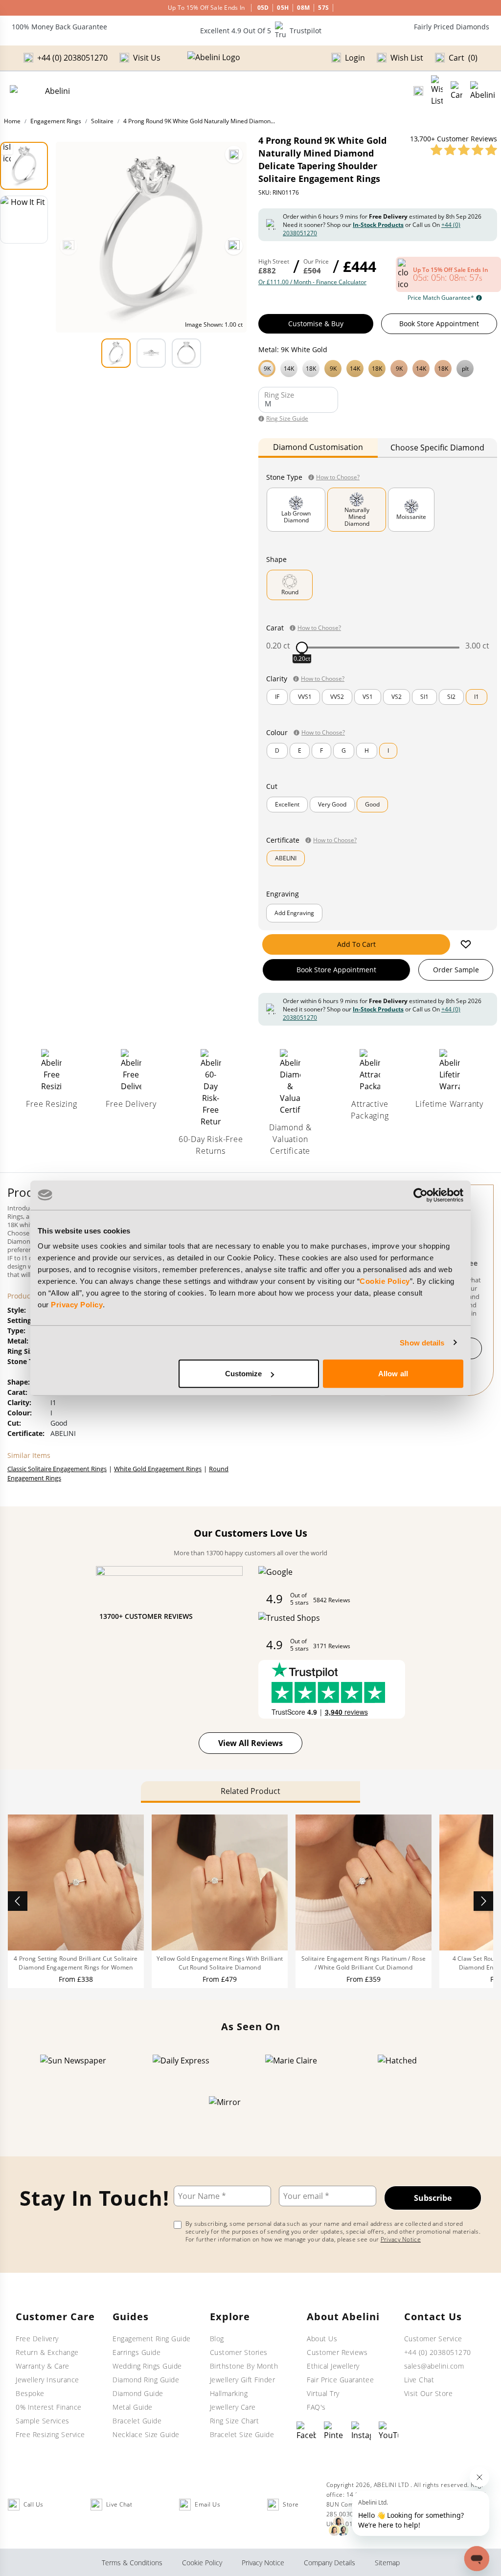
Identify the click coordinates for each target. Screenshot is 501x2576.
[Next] (234, 246)
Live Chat (419, 2380)
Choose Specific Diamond (437, 448)
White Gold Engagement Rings (158, 1469)
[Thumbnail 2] (24, 220)
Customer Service (433, 2339)
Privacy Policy (77, 1305)
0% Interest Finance (49, 2407)
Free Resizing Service (50, 2434)
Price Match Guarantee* (441, 298)
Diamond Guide (138, 2393)
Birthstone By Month (244, 2366)
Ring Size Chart (235, 2421)
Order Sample (456, 970)
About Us (322, 2339)
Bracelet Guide (137, 2421)
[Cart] (456, 91)
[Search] (418, 91)
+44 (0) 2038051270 (438, 2352)
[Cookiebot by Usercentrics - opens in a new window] (421, 1195)
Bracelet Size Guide (242, 2434)
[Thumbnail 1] (24, 166)
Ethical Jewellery (333, 2366)
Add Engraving (294, 913)
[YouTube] (388, 2431)
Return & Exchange (47, 2352)
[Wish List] (437, 91)
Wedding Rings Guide (147, 2366)
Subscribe (433, 2198)
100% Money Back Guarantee (59, 27)
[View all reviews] (464, 150)
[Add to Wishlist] (466, 944)
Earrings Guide (137, 2352)
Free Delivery (37, 2339)
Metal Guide (133, 2407)
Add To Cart (356, 944)
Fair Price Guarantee (340, 2380)
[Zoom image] (234, 155)
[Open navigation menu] (483, 91)
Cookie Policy (385, 1281)
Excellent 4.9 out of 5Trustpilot (261, 31)
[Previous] (68, 246)
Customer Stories (239, 2352)
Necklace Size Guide (146, 2434)
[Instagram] (361, 2431)
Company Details (330, 2563)
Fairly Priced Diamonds (452, 27)
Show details (422, 1342)
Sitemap (387, 2563)
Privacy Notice (401, 2239)
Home (12, 121)
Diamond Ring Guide (146, 2380)
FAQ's (316, 2407)
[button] (378, 367)
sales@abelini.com (434, 2366)
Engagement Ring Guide (152, 2339)
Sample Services (43, 2421)
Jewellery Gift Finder (243, 2380)
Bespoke (30, 2393)
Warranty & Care (43, 2366)
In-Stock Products (378, 225)
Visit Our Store (429, 2393)
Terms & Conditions (132, 2563)
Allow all (393, 1374)
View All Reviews (250, 1743)
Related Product (250, 1791)
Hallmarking (229, 2393)
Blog (217, 2339)
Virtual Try (323, 2393)
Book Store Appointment (439, 324)
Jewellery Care (233, 2407)
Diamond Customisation (318, 447)
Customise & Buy (316, 324)
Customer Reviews (337, 2352)
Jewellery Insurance (47, 2380)
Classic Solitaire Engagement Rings (57, 1469)
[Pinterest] (334, 2431)
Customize (244, 1374)
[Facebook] (306, 2431)
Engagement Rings (56, 121)
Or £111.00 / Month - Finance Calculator (312, 282)
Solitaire (102, 121)
